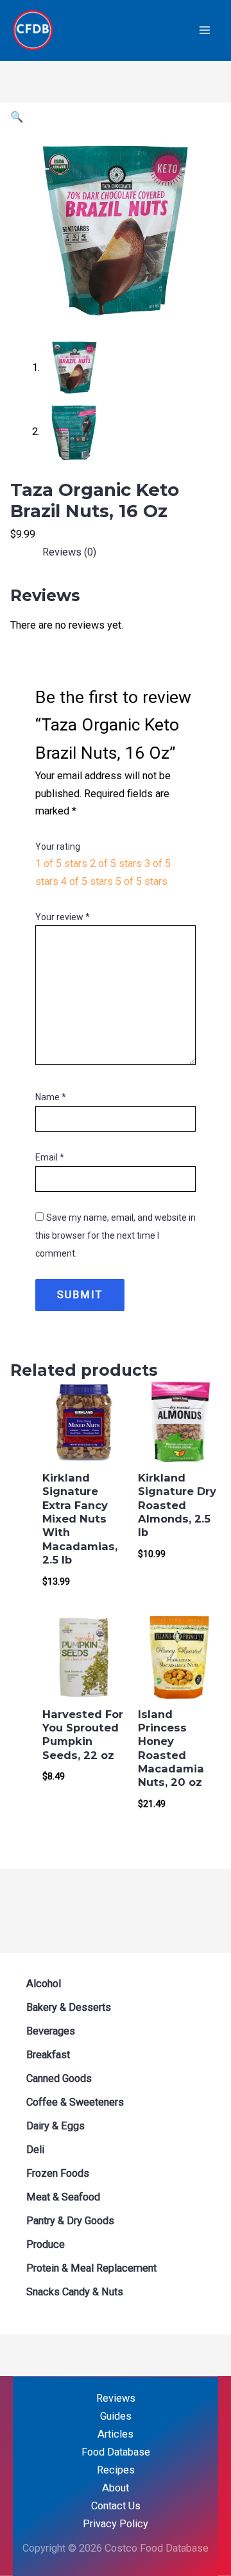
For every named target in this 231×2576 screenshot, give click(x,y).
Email (50, 1157)
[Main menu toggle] (204, 30)
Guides (116, 2416)
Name (51, 1097)
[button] (17, 117)
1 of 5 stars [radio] (61, 863)
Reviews (116, 2398)
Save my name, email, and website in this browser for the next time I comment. (116, 1235)
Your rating (58, 846)
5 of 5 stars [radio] (141, 881)
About (116, 2488)
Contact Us (116, 2506)
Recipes (116, 2470)
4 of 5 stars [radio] (87, 881)
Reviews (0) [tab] (69, 552)
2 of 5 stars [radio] (116, 863)
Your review (63, 917)
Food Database (116, 2452)
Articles (116, 2434)
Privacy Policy (116, 2524)
